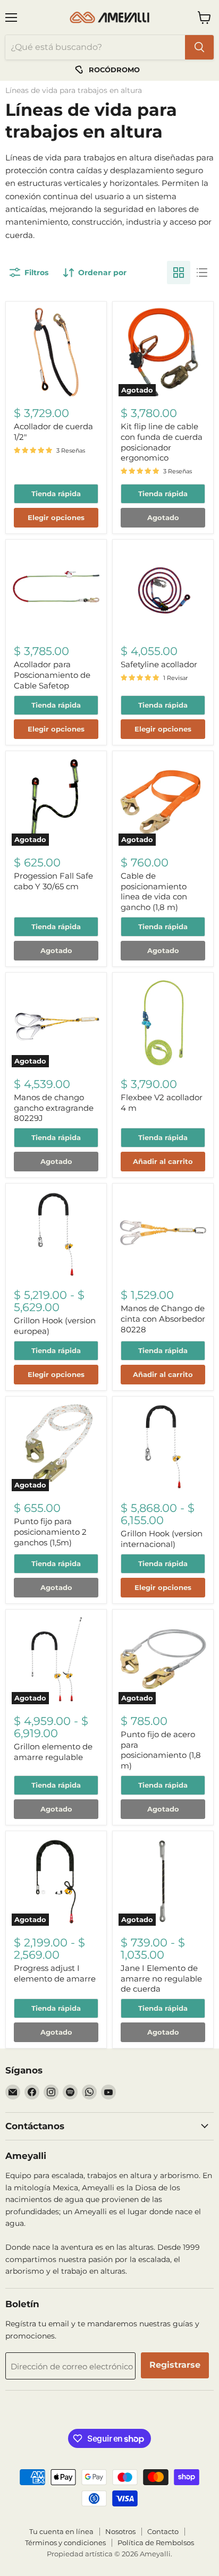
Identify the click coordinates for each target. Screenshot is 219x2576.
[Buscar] (199, 47)
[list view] (202, 273)
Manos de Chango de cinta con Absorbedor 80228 (163, 1319)
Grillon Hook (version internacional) (162, 1539)
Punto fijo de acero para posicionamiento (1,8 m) (161, 1750)
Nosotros (120, 2531)
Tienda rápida (56, 494)
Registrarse (175, 2365)
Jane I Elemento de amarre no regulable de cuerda (161, 1978)
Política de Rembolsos (156, 2543)
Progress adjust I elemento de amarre (55, 1973)
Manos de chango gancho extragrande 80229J (54, 1108)
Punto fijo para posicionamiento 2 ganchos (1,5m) (50, 1532)
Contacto (163, 2531)
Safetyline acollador (159, 664)
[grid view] (179, 273)
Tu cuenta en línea (61, 2531)
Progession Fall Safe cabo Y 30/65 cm (53, 881)
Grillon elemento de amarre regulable (53, 1752)
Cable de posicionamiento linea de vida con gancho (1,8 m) (154, 891)
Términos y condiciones (65, 2543)
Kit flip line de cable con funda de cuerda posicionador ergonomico (162, 442)
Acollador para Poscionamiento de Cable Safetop (52, 675)
